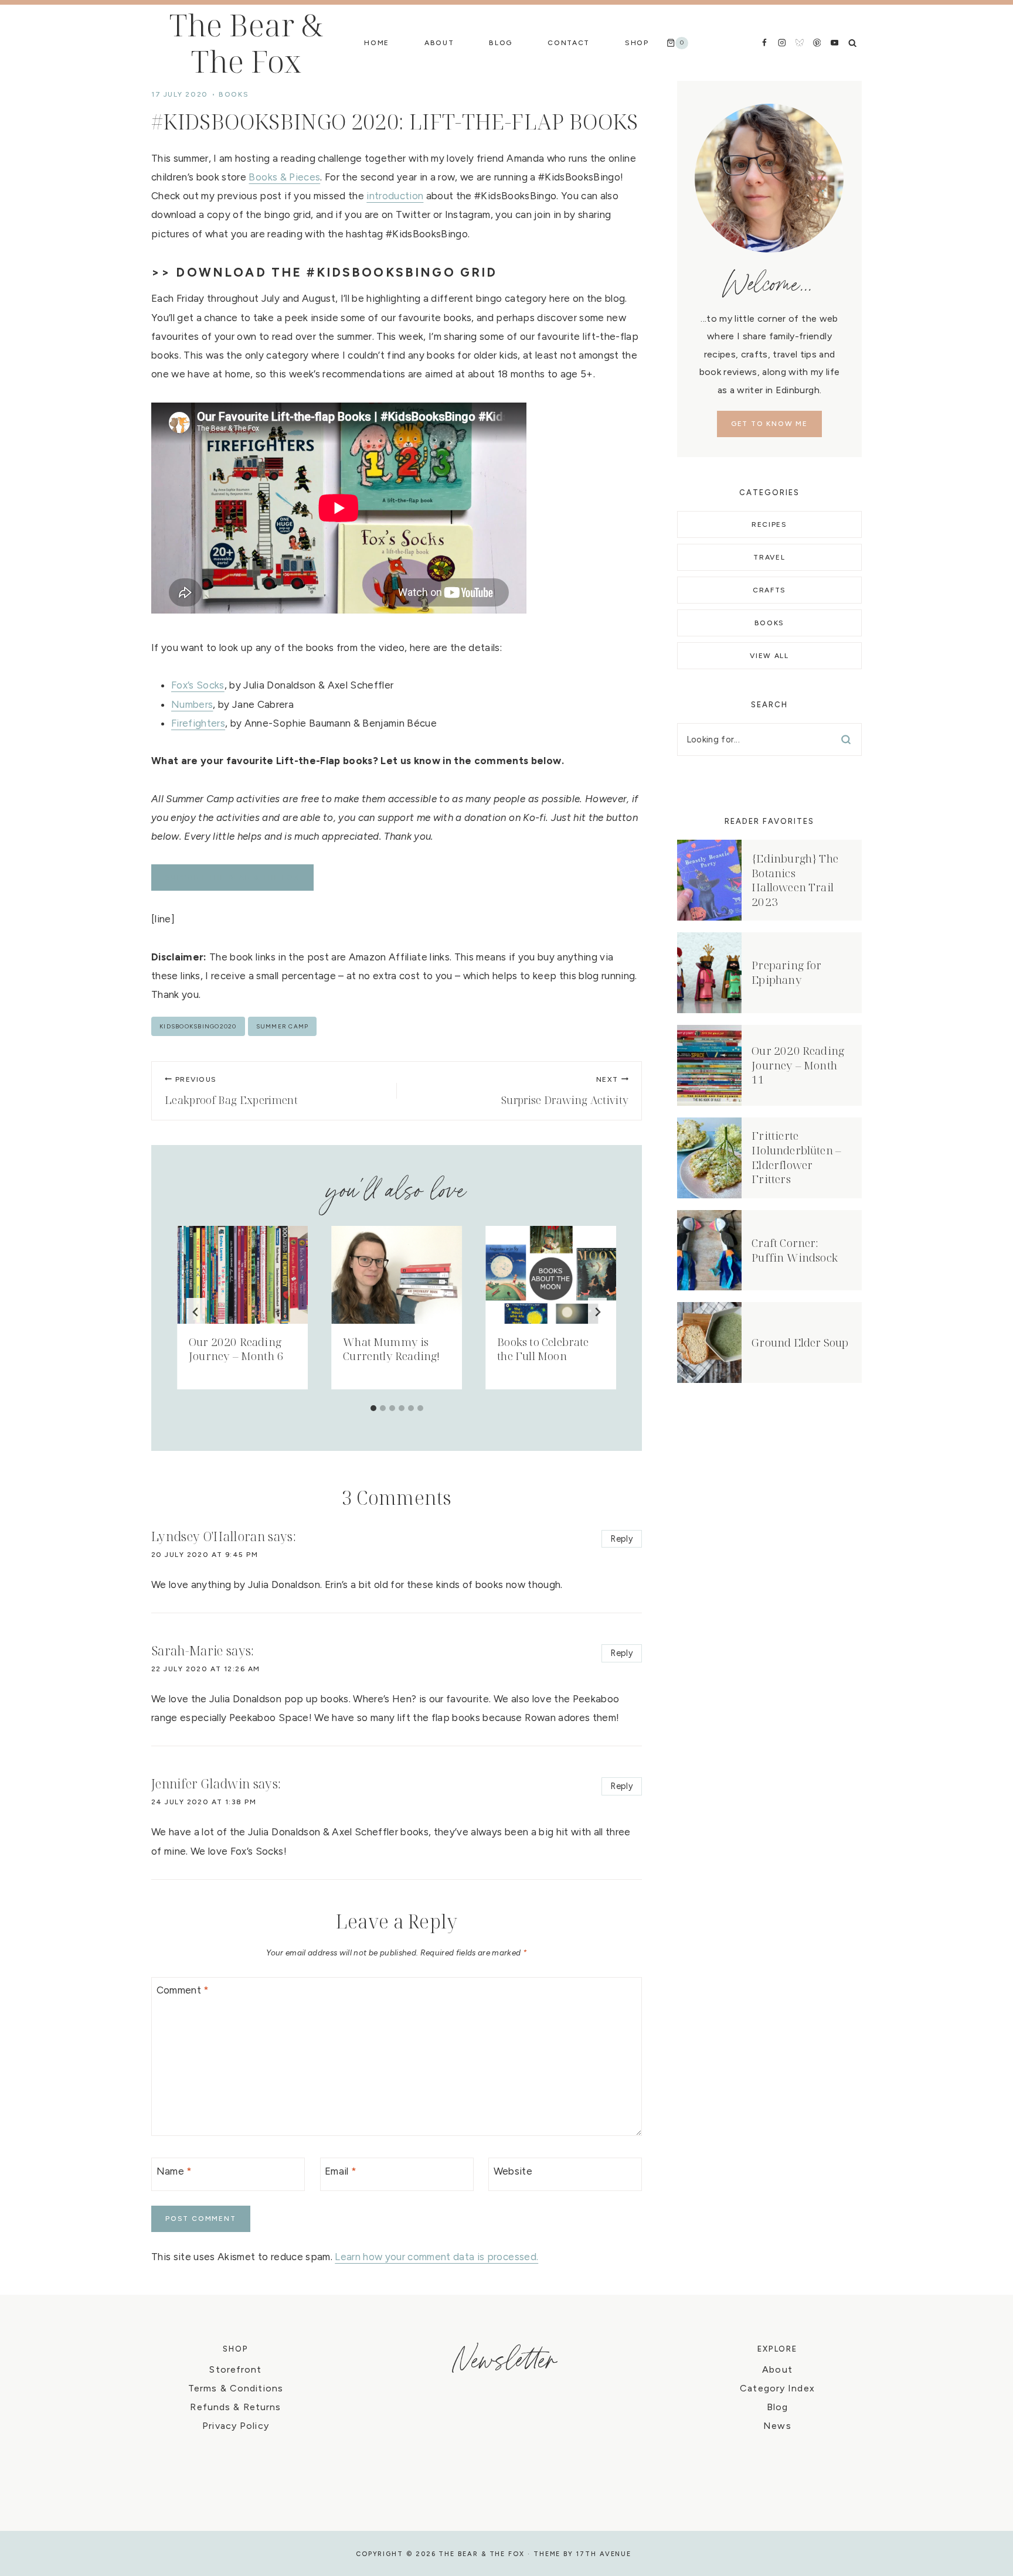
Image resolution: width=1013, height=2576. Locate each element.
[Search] (846, 740)
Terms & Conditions (236, 2388)
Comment (183, 1990)
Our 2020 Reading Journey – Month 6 (236, 1349)
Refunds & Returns (235, 2407)
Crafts (769, 590)
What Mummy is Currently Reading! (391, 1349)
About (439, 43)
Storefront (235, 2369)
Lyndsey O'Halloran (208, 1536)
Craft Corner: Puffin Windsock (795, 1250)
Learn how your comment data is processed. (436, 2257)
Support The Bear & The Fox (232, 877)
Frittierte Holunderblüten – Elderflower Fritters (796, 1157)
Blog (501, 43)
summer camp (283, 1026)
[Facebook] (764, 42)
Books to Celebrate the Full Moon (543, 1349)
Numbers (192, 704)
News (777, 2426)
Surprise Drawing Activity (565, 1091)
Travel (769, 557)
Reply (622, 1539)
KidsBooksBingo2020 (198, 1026)
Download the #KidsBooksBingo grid (336, 272)
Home (377, 43)
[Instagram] (782, 42)
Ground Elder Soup (800, 1342)
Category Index (777, 2388)
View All (769, 656)
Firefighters (198, 723)
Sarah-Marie (187, 1651)
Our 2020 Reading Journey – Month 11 (798, 1065)
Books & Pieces (284, 177)
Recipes (769, 524)
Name (174, 2171)
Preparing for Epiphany (786, 972)
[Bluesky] (799, 42)
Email (341, 2171)
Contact (569, 43)
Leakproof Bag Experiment (231, 1091)
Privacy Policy (236, 2426)
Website (513, 2171)
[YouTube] (834, 42)
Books (234, 94)
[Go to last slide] (196, 1312)
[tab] (373, 1408)
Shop (637, 43)
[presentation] (242, 1275)
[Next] (597, 1312)
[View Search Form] (852, 43)
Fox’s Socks (198, 685)
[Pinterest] (817, 42)
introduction (395, 196)
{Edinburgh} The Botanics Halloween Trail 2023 (795, 880)
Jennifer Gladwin (200, 1784)
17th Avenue (604, 2554)
